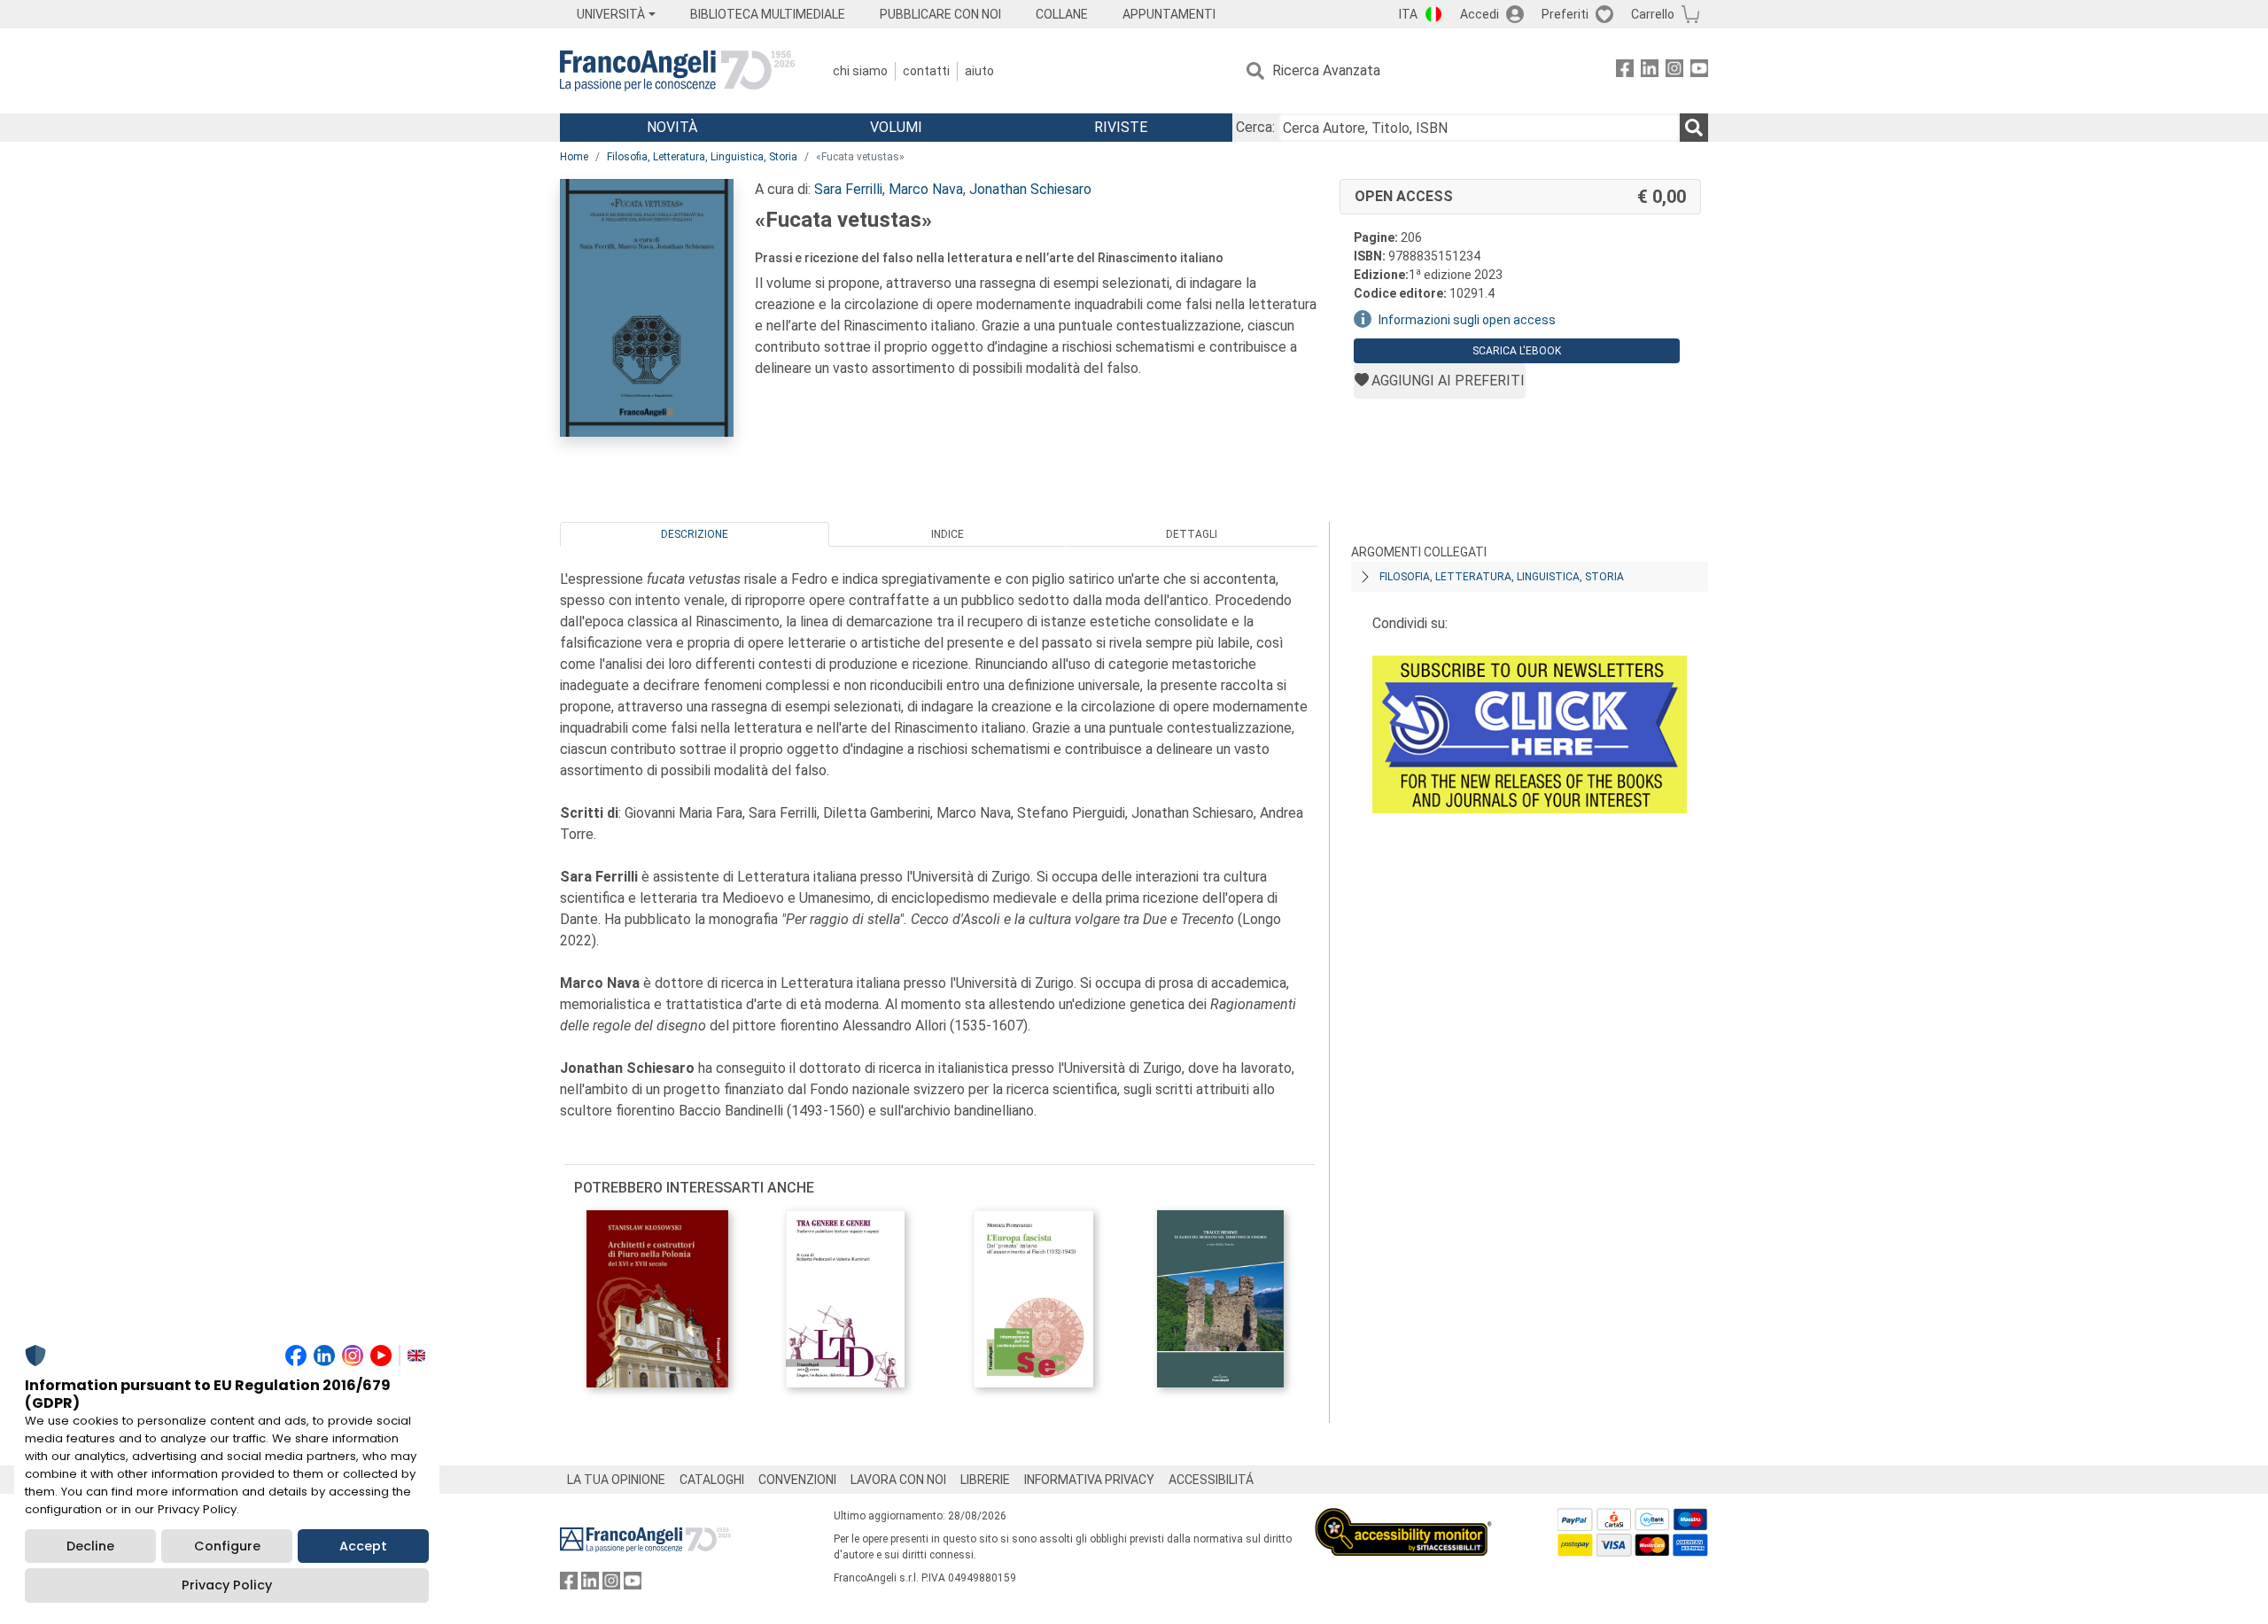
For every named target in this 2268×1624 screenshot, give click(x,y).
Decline (90, 1546)
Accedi (1480, 14)
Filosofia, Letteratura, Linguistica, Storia (702, 157)
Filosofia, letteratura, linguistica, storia (1502, 577)
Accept (363, 1546)
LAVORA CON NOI (898, 1480)
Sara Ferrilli (848, 189)
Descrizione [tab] (695, 534)
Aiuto (979, 71)
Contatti (926, 71)
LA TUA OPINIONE (616, 1480)
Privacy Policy (227, 1585)
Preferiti (1565, 14)
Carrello (1653, 14)
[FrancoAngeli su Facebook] (1625, 71)
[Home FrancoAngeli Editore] (677, 71)
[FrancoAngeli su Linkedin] (1650, 71)
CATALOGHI (712, 1480)
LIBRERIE (985, 1480)
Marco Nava (926, 189)
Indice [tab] (948, 534)
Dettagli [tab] (1192, 534)
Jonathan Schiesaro (1030, 189)
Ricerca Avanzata (1326, 70)
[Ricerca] (1694, 128)
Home (574, 157)
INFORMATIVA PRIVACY (1089, 1480)
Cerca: (1255, 127)
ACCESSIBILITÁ (1211, 1480)
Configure (227, 1546)
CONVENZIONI (797, 1480)
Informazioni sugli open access (1467, 320)
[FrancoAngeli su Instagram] (1674, 71)
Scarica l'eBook (1517, 351)
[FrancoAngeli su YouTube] (1699, 71)
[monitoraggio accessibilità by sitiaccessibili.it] (1403, 1518)
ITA (1408, 14)
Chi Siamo (860, 71)
